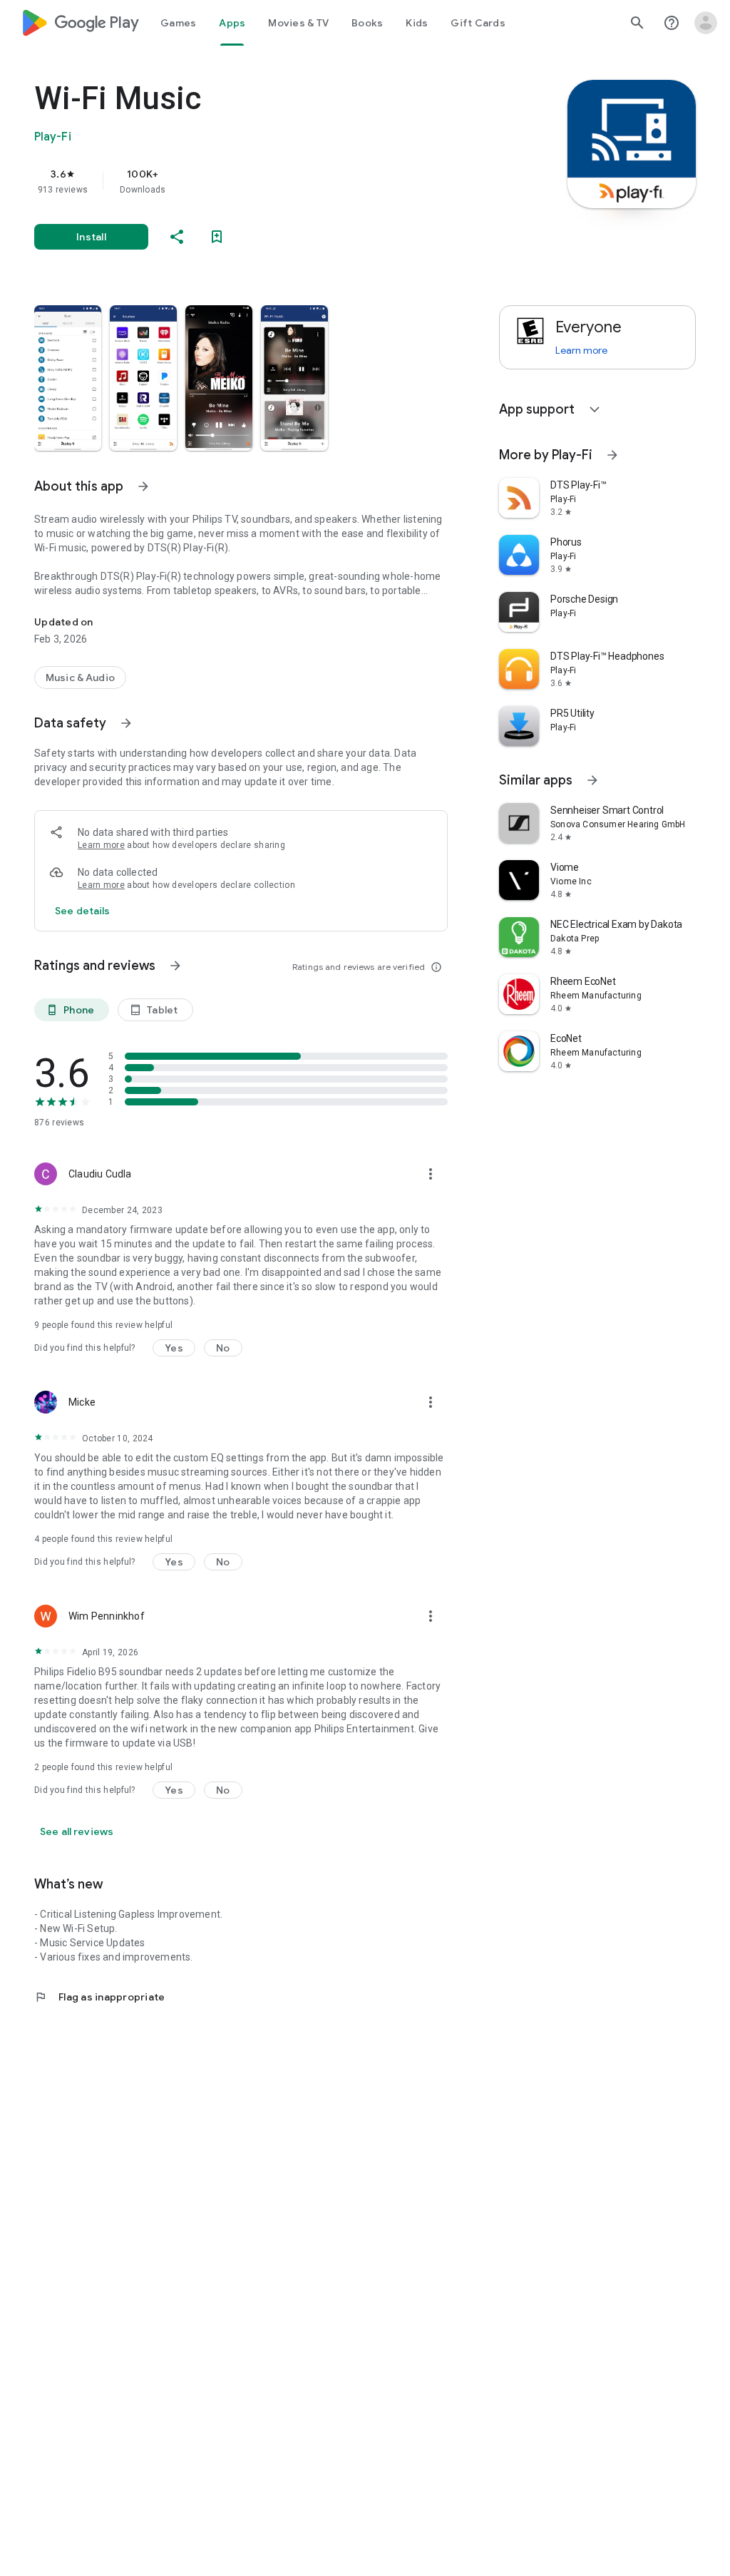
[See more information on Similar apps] (592, 780)
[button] (68, 378)
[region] (261, 181)
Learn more (101, 845)
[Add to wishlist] (217, 237)
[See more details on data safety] (83, 911)
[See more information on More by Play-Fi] (612, 455)
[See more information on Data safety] (126, 723)
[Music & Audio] (80, 678)
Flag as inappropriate (99, 1997)
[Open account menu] (706, 23)
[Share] (177, 237)
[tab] (178, 23)
